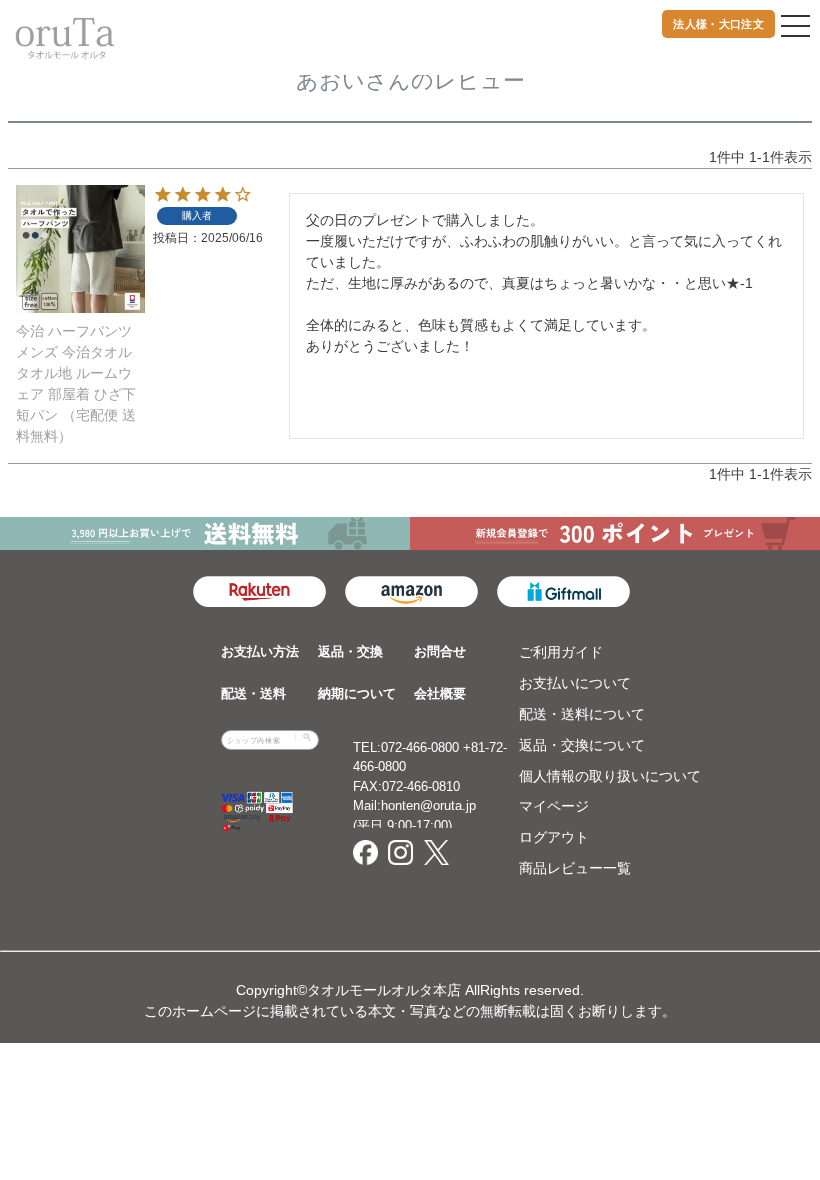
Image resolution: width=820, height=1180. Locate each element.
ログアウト (554, 837)
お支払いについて (575, 683)
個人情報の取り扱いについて (610, 776)
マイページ (554, 806)
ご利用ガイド (561, 652)
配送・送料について (582, 714)
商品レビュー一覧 (575, 868)
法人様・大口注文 (718, 24)
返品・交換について (582, 745)
